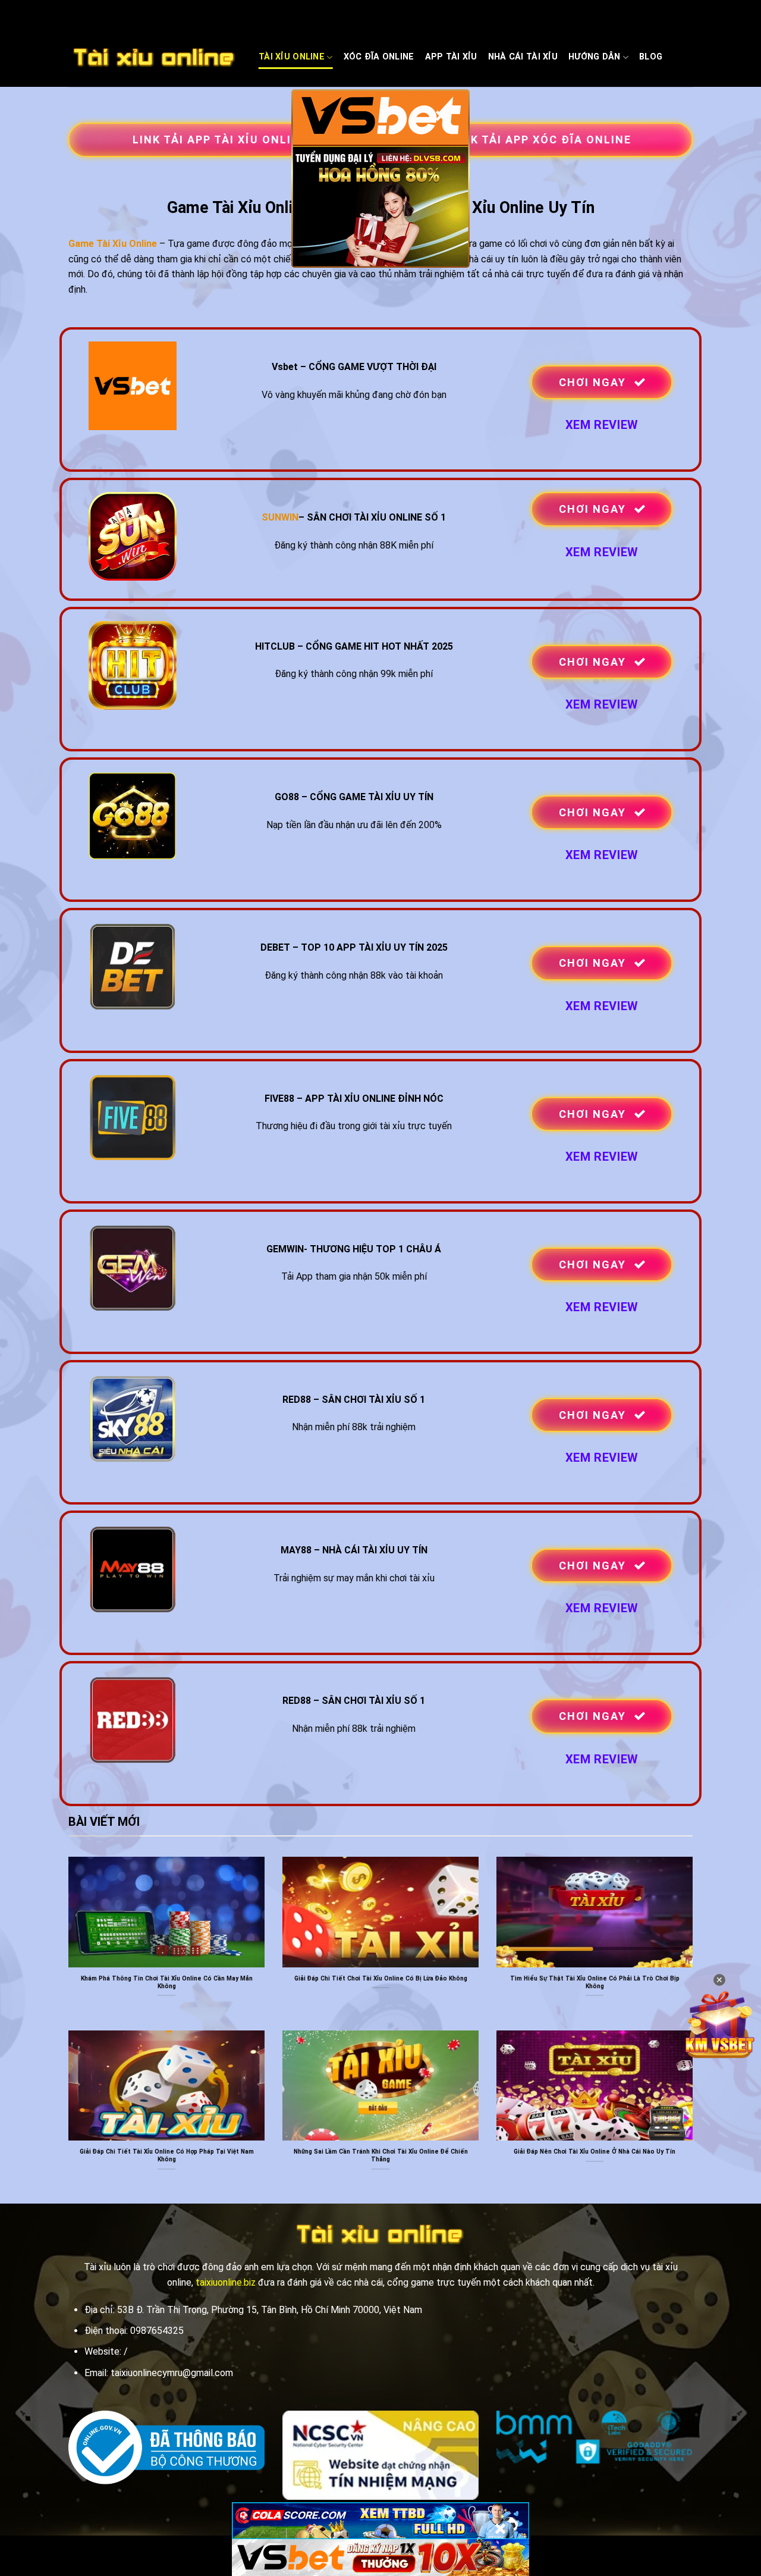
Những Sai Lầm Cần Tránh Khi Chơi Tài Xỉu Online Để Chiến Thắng (381, 2155)
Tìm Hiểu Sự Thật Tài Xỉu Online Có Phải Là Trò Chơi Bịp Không (595, 1982)
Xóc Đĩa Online (379, 57)
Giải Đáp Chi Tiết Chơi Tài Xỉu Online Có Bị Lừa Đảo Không (381, 1978)
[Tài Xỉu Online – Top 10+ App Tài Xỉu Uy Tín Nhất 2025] (155, 58)
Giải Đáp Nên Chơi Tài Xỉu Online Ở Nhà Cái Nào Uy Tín (595, 2152)
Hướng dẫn (595, 57)
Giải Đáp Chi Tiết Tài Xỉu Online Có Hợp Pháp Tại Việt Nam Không (167, 2155)
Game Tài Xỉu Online (113, 244)
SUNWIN (280, 517)
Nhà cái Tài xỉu (523, 57)
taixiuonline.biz (226, 2282)
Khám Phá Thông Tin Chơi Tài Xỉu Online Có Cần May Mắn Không (167, 1982)
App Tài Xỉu (451, 57)
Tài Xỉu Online (292, 57)
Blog (651, 57)
